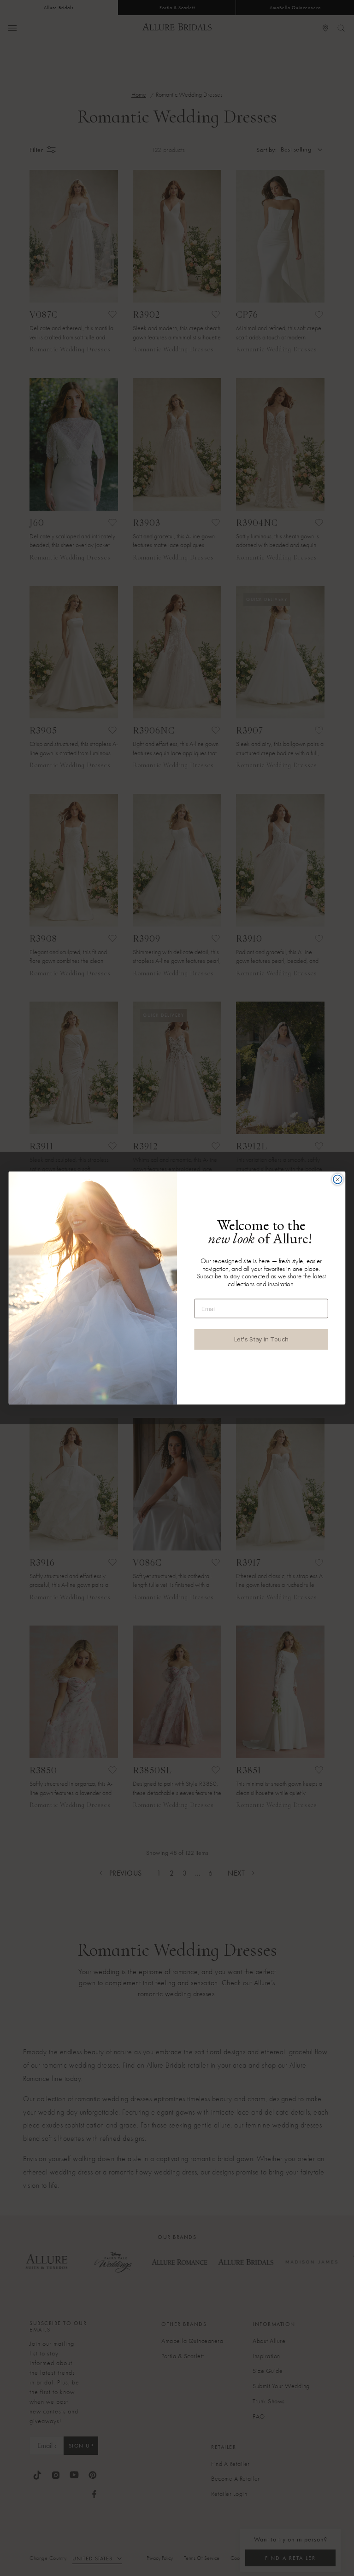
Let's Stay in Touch (261, 1339)
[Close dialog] (338, 1180)
